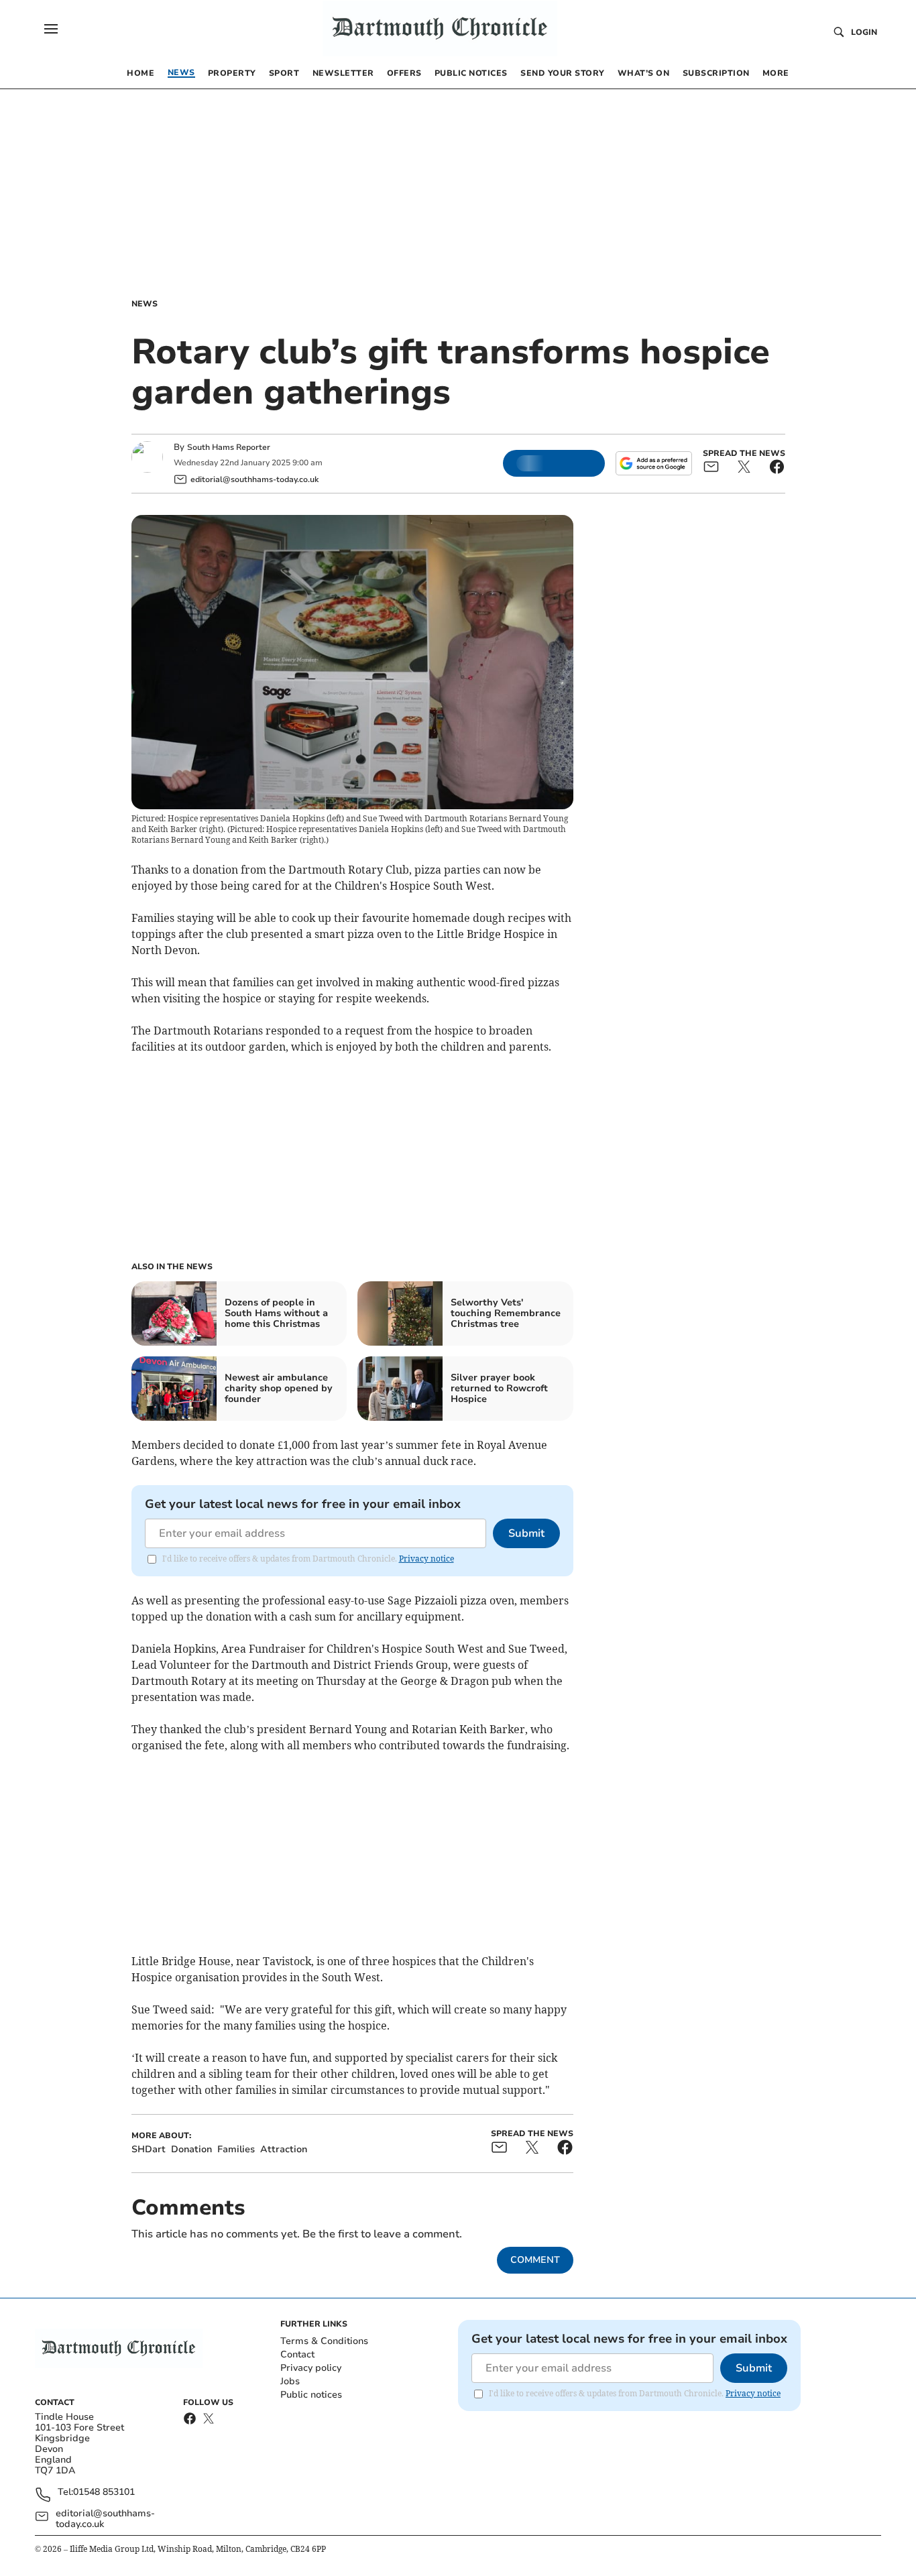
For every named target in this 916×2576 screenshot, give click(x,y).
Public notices (311, 2395)
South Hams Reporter (230, 447)
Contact (297, 2354)
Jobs (290, 2381)
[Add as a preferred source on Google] (654, 463)
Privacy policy (311, 2368)
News (145, 304)
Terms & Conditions (324, 2341)
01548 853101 (104, 2493)
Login (864, 32)
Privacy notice (426, 1559)
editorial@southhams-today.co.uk (105, 2519)
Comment (535, 2260)
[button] (51, 29)
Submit (526, 1533)
